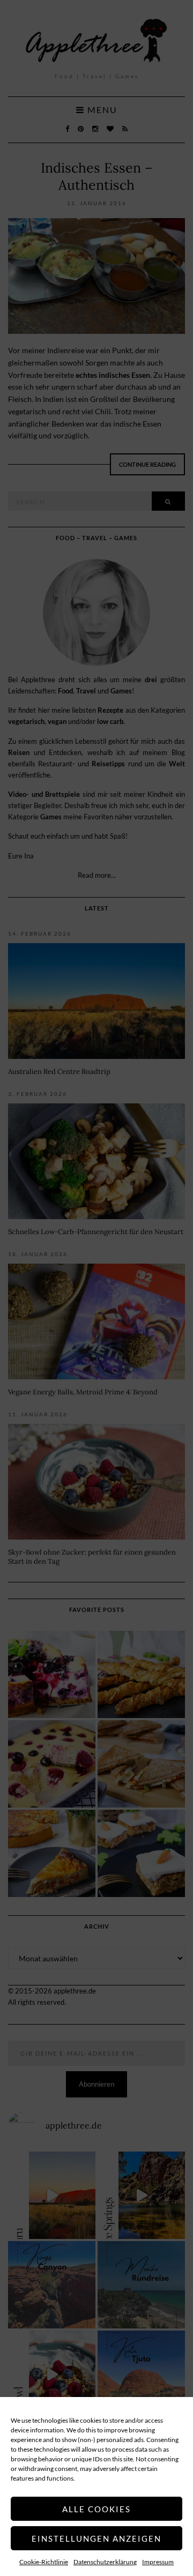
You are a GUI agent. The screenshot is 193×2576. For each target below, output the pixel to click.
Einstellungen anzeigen (96, 2538)
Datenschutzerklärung (105, 2562)
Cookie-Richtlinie (44, 2562)
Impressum (158, 2562)
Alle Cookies (96, 2509)
